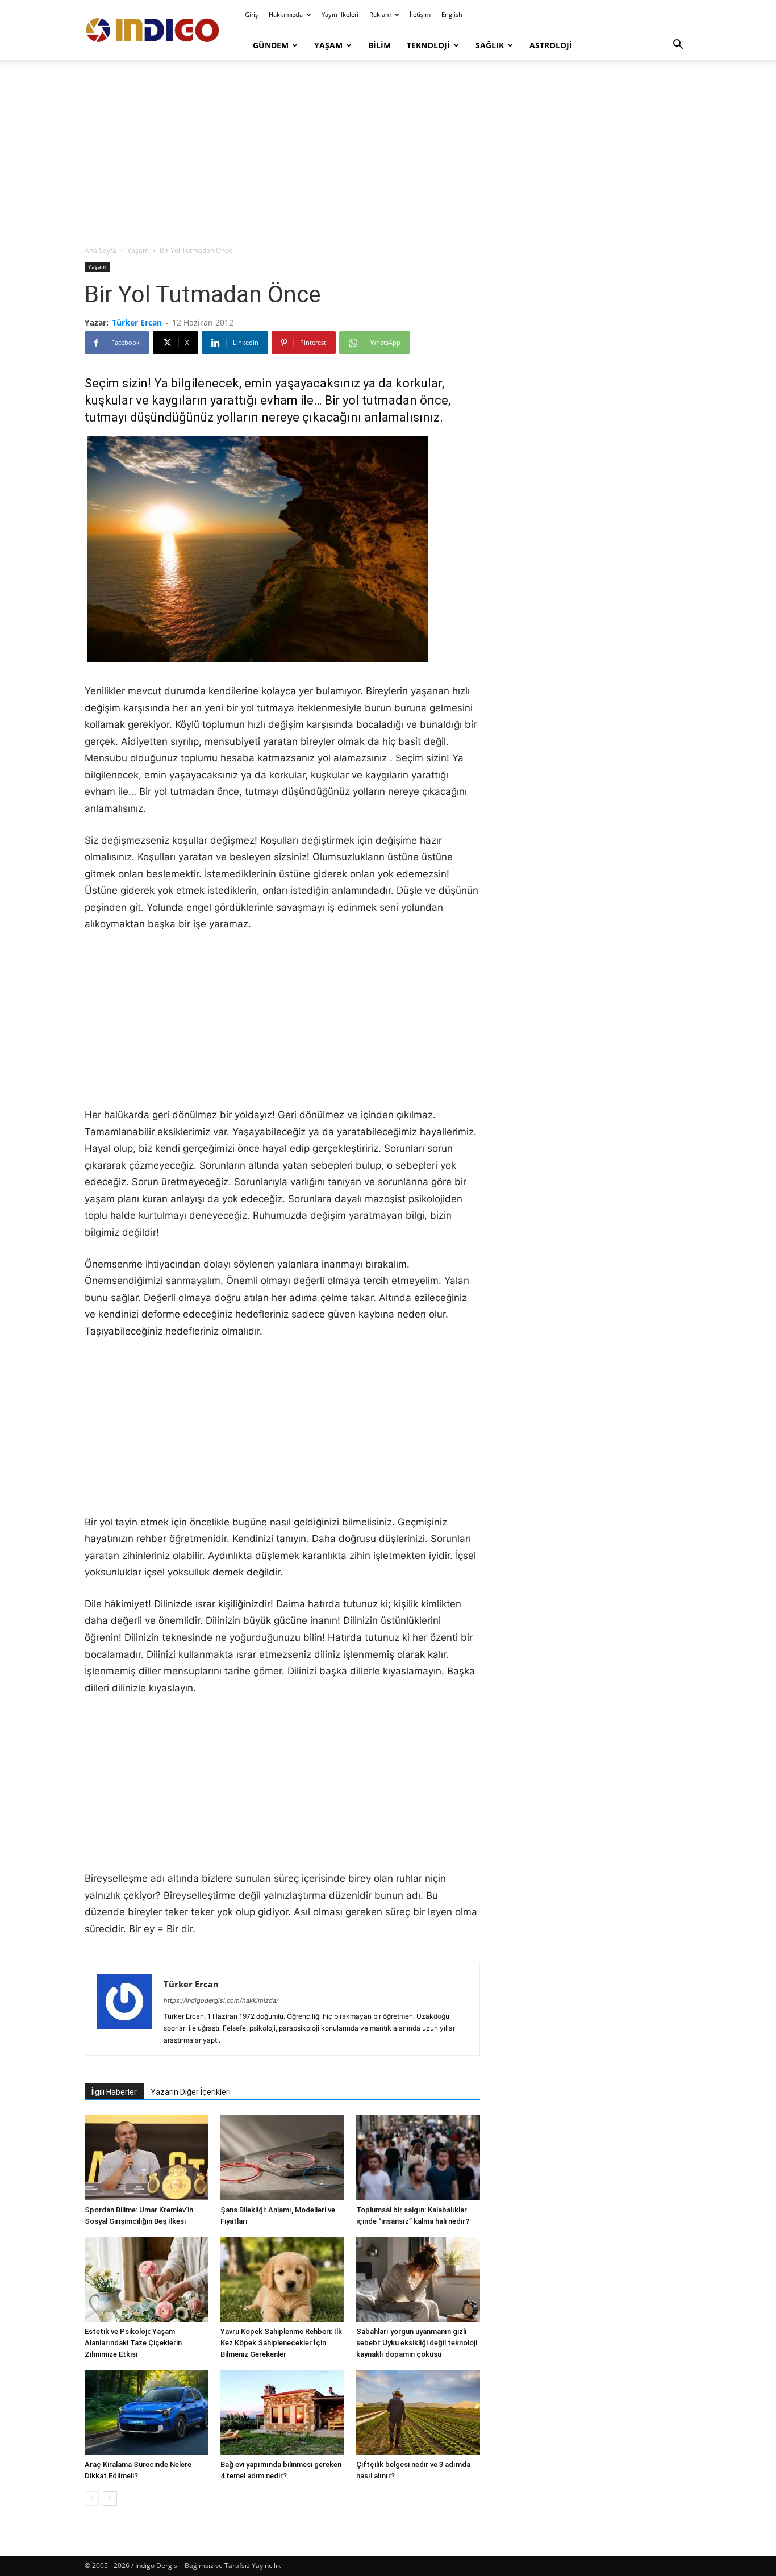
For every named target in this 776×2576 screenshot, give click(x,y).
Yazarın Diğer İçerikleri (191, 2092)
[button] (678, 46)
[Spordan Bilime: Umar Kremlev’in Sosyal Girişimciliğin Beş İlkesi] (147, 2158)
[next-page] (110, 2498)
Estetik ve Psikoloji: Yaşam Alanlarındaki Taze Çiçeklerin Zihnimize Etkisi (133, 2343)
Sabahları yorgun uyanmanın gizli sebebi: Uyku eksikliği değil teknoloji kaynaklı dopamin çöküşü (417, 2343)
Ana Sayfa (101, 250)
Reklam (380, 14)
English (452, 14)
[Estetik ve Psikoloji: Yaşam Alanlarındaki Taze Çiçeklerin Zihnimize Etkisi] (147, 2279)
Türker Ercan (137, 322)
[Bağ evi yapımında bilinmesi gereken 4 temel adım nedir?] (282, 2412)
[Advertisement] (388, 153)
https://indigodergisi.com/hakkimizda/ (221, 2000)
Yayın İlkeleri (340, 14)
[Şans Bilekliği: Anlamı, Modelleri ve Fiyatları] (282, 2158)
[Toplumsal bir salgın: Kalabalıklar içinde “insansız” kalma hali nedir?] (418, 2158)
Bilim (379, 45)
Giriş (251, 14)
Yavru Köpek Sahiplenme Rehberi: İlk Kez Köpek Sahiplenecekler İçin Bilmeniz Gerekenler (281, 2343)
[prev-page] (92, 2498)
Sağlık (490, 45)
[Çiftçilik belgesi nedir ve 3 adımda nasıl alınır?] (418, 2412)
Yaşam (328, 45)
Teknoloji (428, 45)
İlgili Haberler (114, 2092)
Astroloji (551, 45)
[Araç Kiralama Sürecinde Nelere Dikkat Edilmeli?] (147, 2412)
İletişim (420, 14)
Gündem (271, 45)
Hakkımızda (286, 14)
